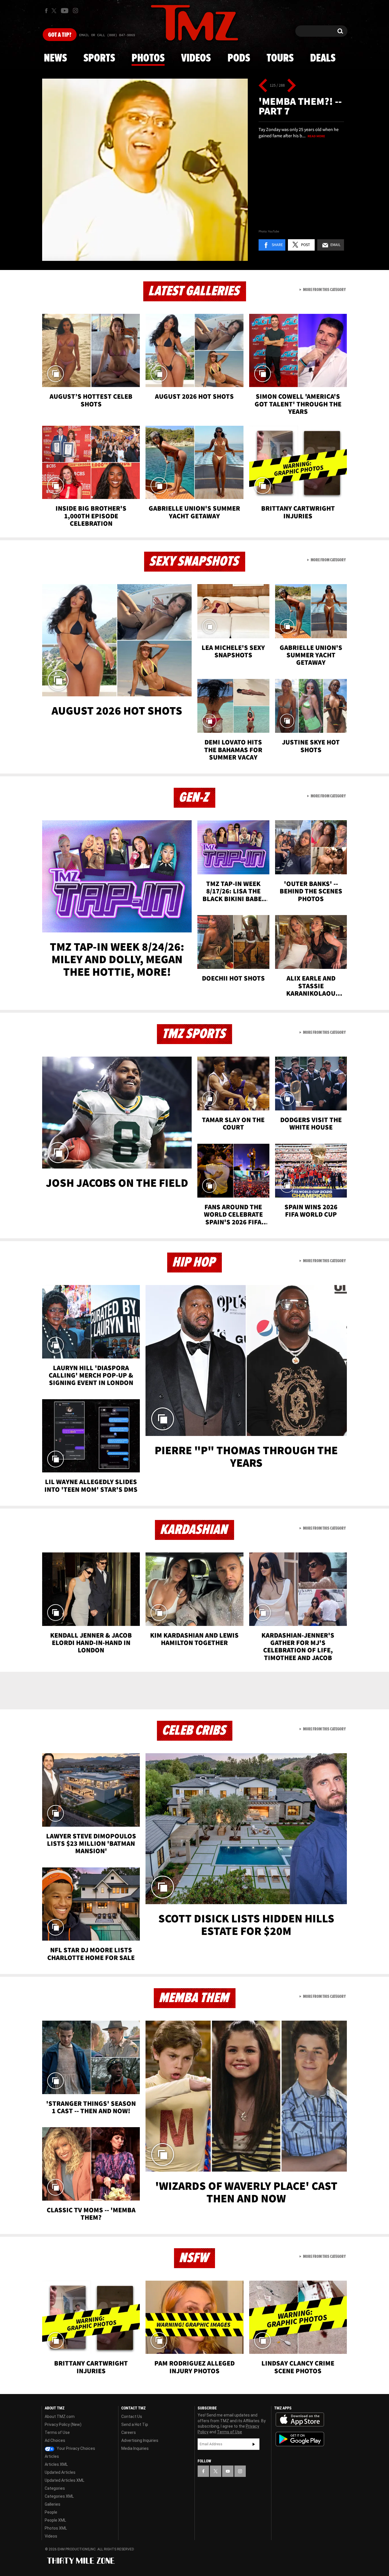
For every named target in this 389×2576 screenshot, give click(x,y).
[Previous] (263, 85)
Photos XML (56, 2528)
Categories (55, 2488)
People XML (55, 2520)
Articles (52, 2456)
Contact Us (132, 2417)
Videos (196, 58)
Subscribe (254, 2444)
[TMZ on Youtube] (65, 11)
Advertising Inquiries (140, 2440)
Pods (239, 58)
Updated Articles (60, 2472)
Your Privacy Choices (75, 2448)
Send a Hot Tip (135, 2424)
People (51, 2512)
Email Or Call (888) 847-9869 (107, 35)
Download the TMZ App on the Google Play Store (300, 2439)
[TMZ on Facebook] (46, 11)
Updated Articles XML (65, 2480)
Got (60, 35)
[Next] (291, 85)
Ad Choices (55, 2440)
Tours (280, 58)
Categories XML (59, 2496)
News (55, 58)
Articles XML (56, 2464)
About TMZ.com (60, 2417)
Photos (148, 58)
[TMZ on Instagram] (75, 11)
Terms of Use (57, 2432)
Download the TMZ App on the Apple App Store (300, 2420)
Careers (129, 2432)
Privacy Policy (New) (63, 2424)
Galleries (53, 2504)
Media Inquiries (135, 2448)
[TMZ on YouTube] (228, 2471)
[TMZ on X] (55, 11)
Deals (323, 58)
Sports (99, 58)
